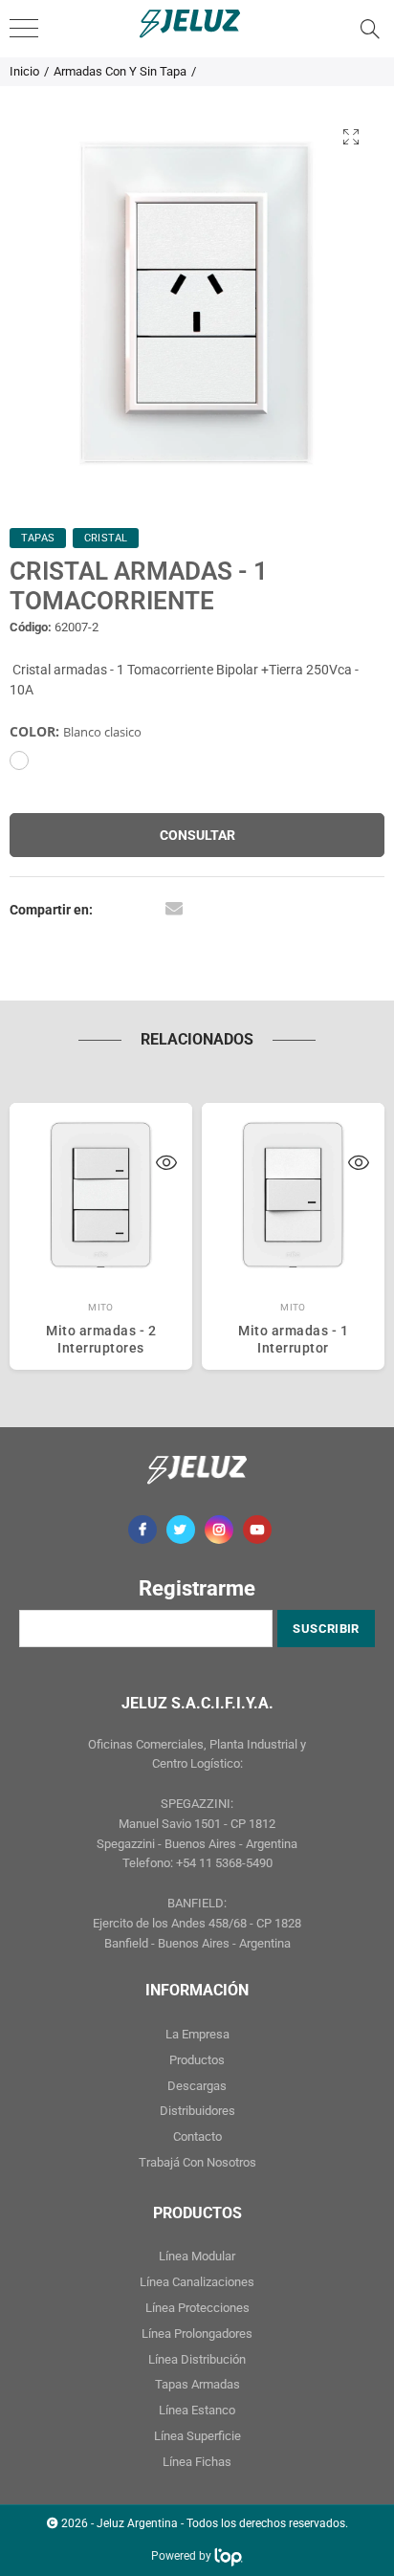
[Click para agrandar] (351, 136)
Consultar (197, 835)
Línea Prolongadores (197, 2334)
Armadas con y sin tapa (120, 71)
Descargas (197, 2086)
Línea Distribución (197, 2359)
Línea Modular (197, 2256)
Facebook (142, 1530)
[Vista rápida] (166, 1165)
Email (174, 908)
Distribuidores (197, 2111)
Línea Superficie (197, 2436)
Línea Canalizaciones (197, 2282)
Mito (101, 1307)
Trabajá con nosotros (197, 2162)
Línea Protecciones (197, 2308)
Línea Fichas (197, 2462)
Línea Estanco (197, 2410)
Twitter (181, 1530)
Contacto (197, 2136)
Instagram (219, 1530)
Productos (197, 2060)
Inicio (24, 71)
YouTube (257, 1530)
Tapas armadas (197, 2384)
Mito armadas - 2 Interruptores (101, 1339)
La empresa (197, 2034)
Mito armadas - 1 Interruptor (293, 1339)
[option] (197, 302)
